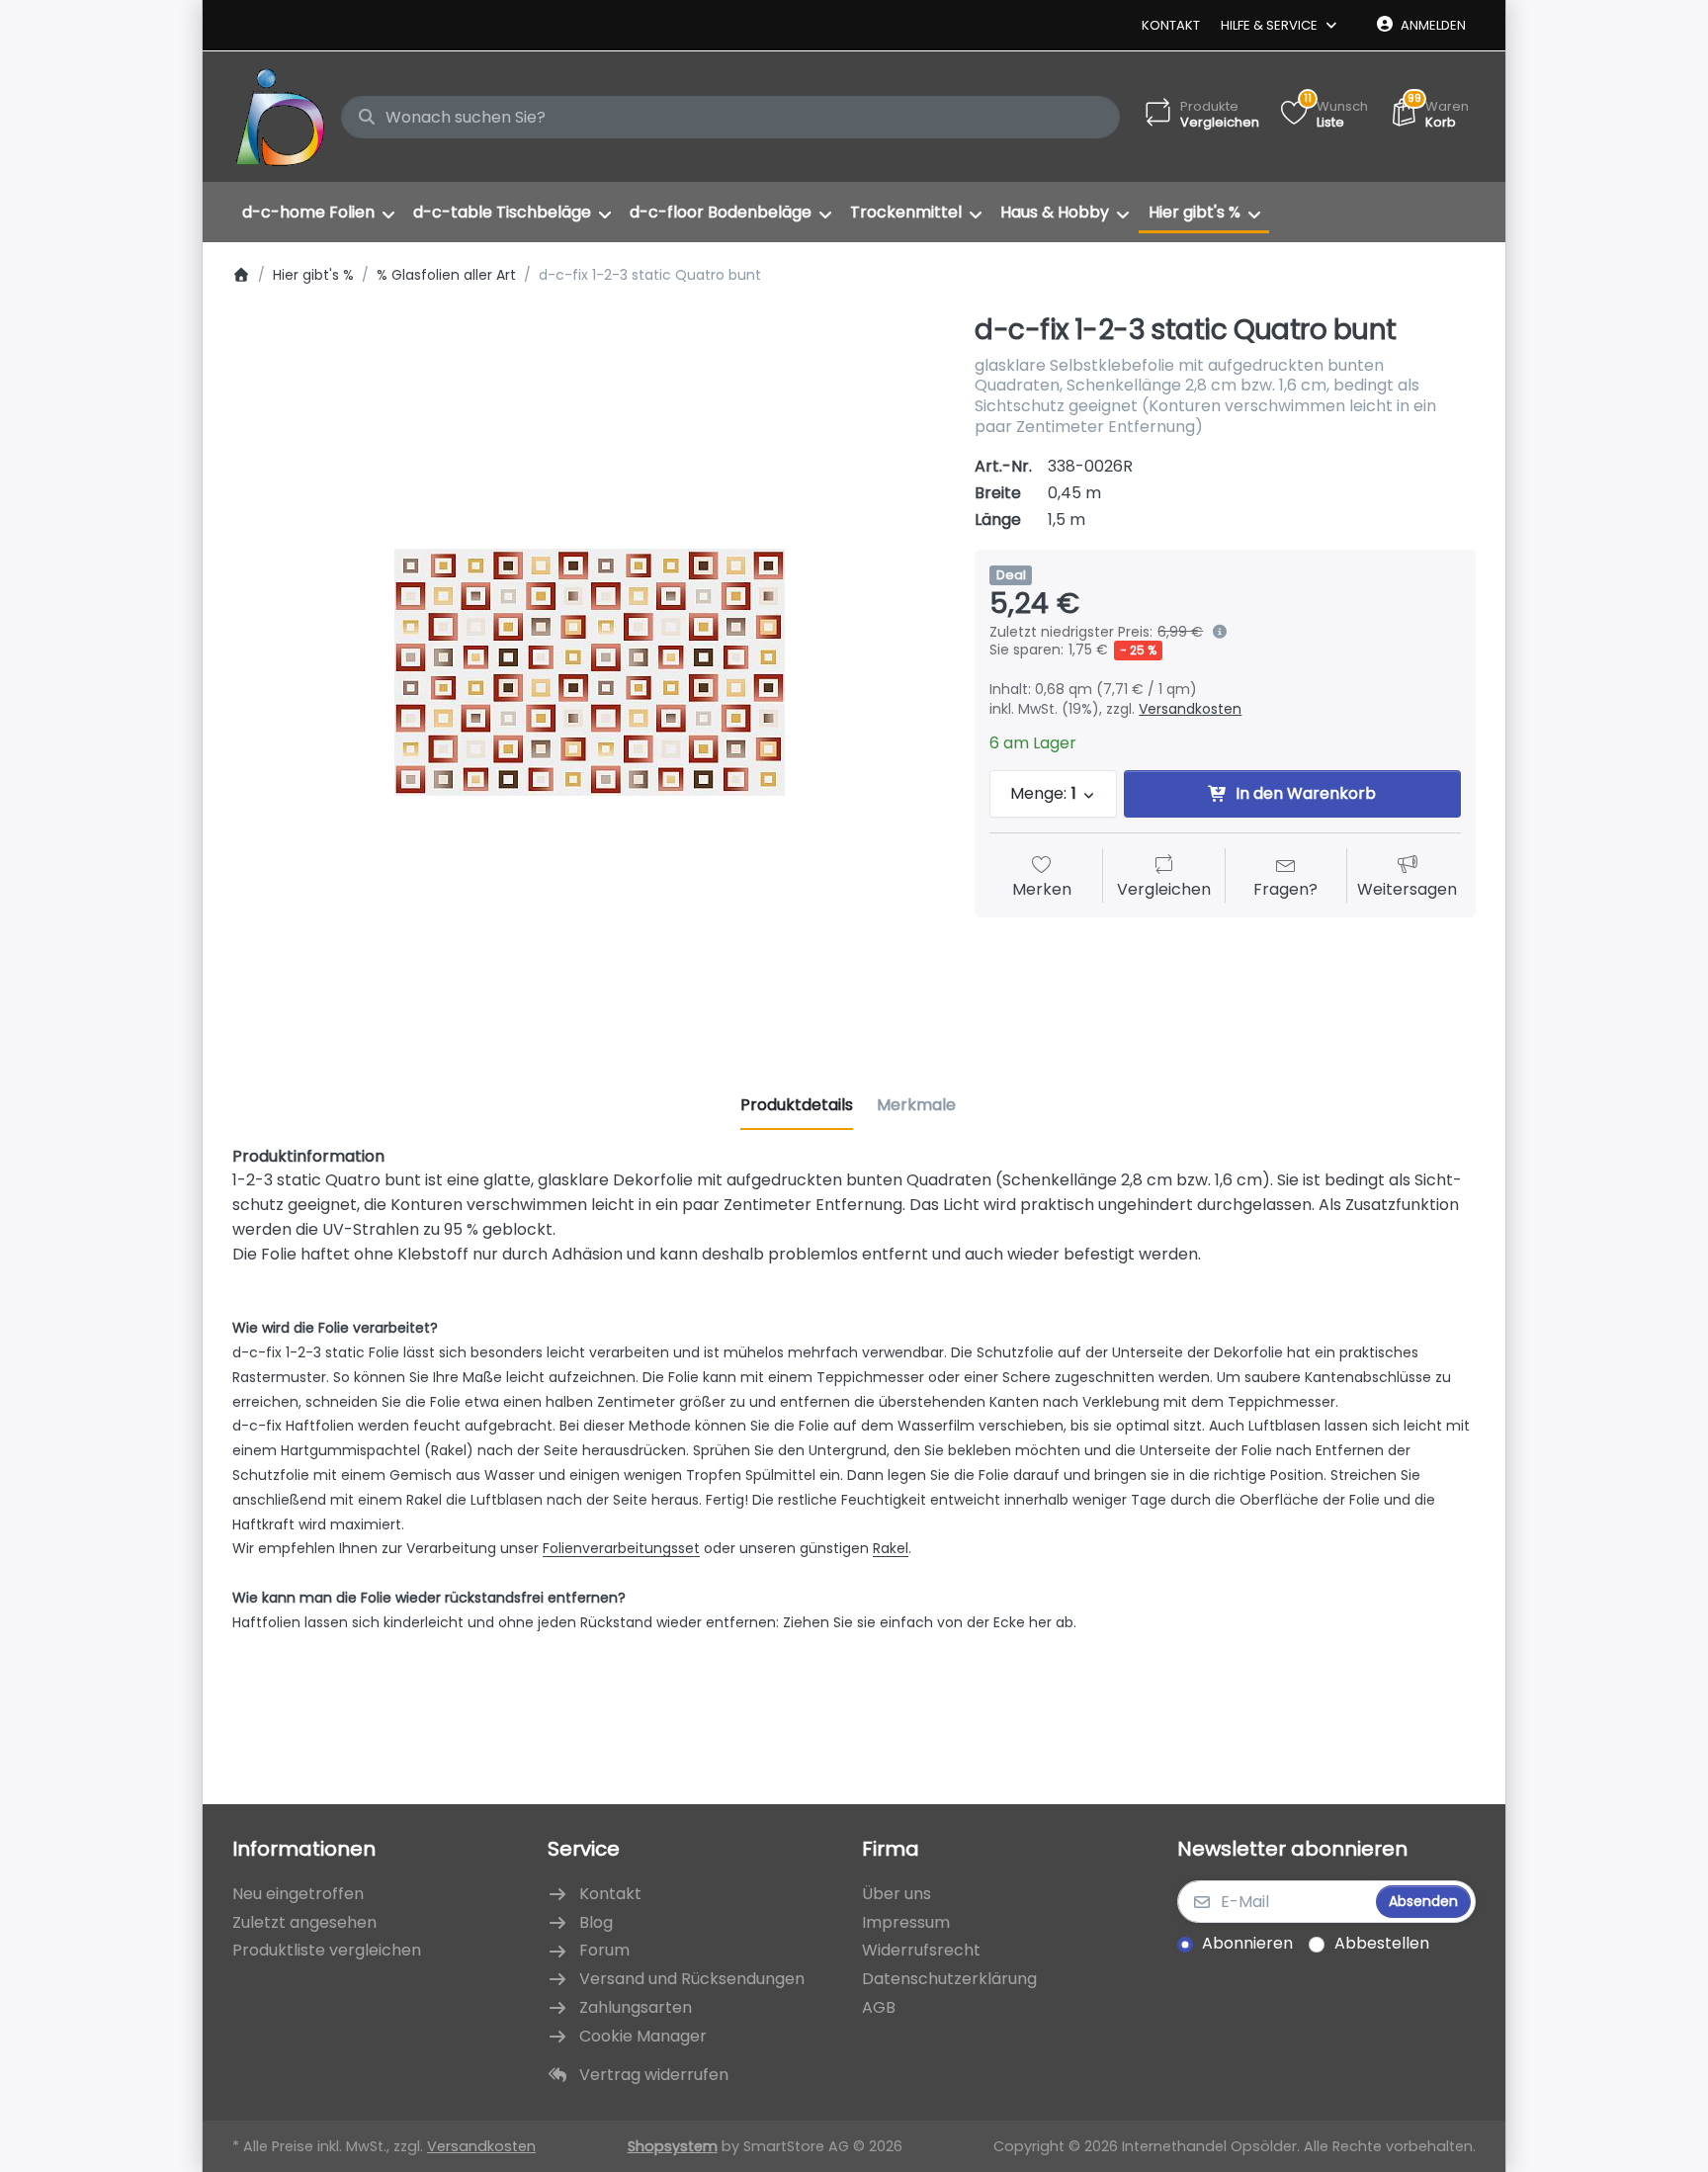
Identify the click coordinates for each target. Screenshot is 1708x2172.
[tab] (797, 1105)
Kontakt (1171, 25)
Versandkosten (1190, 709)
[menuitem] (318, 213)
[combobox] (730, 118)
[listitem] (589, 672)
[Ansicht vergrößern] (589, 672)
